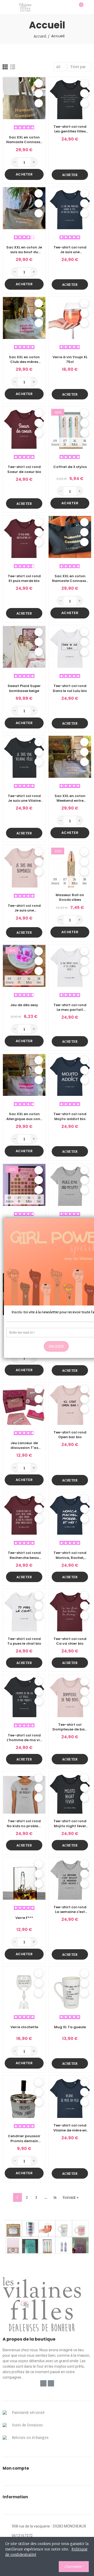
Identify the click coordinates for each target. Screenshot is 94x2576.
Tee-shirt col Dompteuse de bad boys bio (70, 1727)
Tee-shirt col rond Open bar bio (70, 1435)
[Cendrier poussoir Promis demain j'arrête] (24, 2097)
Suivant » (71, 2197)
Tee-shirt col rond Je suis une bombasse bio (24, 908)
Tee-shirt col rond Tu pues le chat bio (24, 1641)
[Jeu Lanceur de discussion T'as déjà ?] (24, 1404)
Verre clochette (24, 2027)
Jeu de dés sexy (24, 1005)
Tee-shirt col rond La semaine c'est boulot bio (70, 1910)
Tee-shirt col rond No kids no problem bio (24, 1824)
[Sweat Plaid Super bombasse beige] (24, 646)
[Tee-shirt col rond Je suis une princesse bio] (70, 208)
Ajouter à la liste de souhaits (39, 83)
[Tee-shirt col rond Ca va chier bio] (70, 1610)
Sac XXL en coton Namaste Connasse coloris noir (70, 579)
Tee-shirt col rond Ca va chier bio (70, 1641)
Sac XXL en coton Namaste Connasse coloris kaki (24, 140)
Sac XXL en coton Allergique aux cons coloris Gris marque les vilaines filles (24, 1116)
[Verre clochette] (24, 1988)
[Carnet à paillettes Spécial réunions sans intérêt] (30, 2245)
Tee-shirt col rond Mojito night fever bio (70, 1824)
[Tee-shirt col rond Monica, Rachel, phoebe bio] (70, 1513)
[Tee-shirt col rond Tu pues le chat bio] (24, 1610)
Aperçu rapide (39, 93)
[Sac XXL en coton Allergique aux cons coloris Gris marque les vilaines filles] (24, 1075)
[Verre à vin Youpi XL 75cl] (70, 318)
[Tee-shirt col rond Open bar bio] (70, 1404)
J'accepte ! (74, 2566)
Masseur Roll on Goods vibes (70, 897)
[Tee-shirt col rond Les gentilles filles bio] (70, 98)
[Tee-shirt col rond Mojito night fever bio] (70, 1792)
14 (55, 2197)
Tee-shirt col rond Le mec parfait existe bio (70, 1007)
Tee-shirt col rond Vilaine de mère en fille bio (70, 2128)
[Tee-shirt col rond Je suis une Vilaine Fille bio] (24, 757)
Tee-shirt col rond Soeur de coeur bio (24, 469)
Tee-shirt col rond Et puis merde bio (24, 579)
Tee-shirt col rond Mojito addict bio (70, 1116)
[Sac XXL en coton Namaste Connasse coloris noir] (70, 537)
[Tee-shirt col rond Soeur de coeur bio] (24, 427)
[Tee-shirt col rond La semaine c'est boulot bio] (70, 1878)
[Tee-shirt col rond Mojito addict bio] (70, 1075)
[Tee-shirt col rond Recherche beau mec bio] (24, 1513)
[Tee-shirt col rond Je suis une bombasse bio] (24, 866)
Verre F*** (24, 1918)
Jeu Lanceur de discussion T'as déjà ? (24, 1445)
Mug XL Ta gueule (70, 2027)
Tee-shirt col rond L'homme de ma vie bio (24, 1738)
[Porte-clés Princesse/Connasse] (64, 2245)
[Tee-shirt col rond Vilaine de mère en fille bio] (70, 2097)
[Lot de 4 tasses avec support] (30, 2228)
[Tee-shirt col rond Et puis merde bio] (24, 537)
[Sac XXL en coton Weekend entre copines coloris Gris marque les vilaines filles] (70, 757)
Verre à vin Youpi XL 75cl (70, 360)
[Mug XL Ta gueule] (70, 1988)
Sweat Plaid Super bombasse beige (24, 688)
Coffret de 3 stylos (70, 467)
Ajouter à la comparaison (39, 103)
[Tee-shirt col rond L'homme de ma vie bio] (24, 1696)
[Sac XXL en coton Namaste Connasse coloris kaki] (24, 98)
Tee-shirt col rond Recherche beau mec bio (24, 1555)
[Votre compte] (89, 7)
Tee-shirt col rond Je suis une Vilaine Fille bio (24, 798)
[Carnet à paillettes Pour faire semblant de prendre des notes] (80, 2245)
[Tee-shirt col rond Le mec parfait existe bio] (70, 966)
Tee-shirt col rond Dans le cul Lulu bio (70, 688)
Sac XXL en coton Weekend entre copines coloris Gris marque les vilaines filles (70, 798)
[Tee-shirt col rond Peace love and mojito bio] (70, 1185)
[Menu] (5, 7)
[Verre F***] (24, 1878)
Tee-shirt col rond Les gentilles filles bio (70, 129)
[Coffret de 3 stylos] (47, 2245)
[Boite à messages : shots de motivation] (14, 2228)
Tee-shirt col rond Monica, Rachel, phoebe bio (70, 1555)
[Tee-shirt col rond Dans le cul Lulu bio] (70, 646)
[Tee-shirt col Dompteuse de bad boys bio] (70, 1696)
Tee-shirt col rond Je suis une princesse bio (70, 250)
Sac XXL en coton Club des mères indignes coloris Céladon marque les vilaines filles (24, 360)
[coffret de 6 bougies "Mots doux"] (14, 2245)
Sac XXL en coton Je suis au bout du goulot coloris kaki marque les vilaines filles (24, 250)
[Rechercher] (70, 7)
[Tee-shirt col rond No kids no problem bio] (24, 1792)
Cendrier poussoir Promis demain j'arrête (24, 2138)
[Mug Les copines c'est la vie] (80, 2228)
